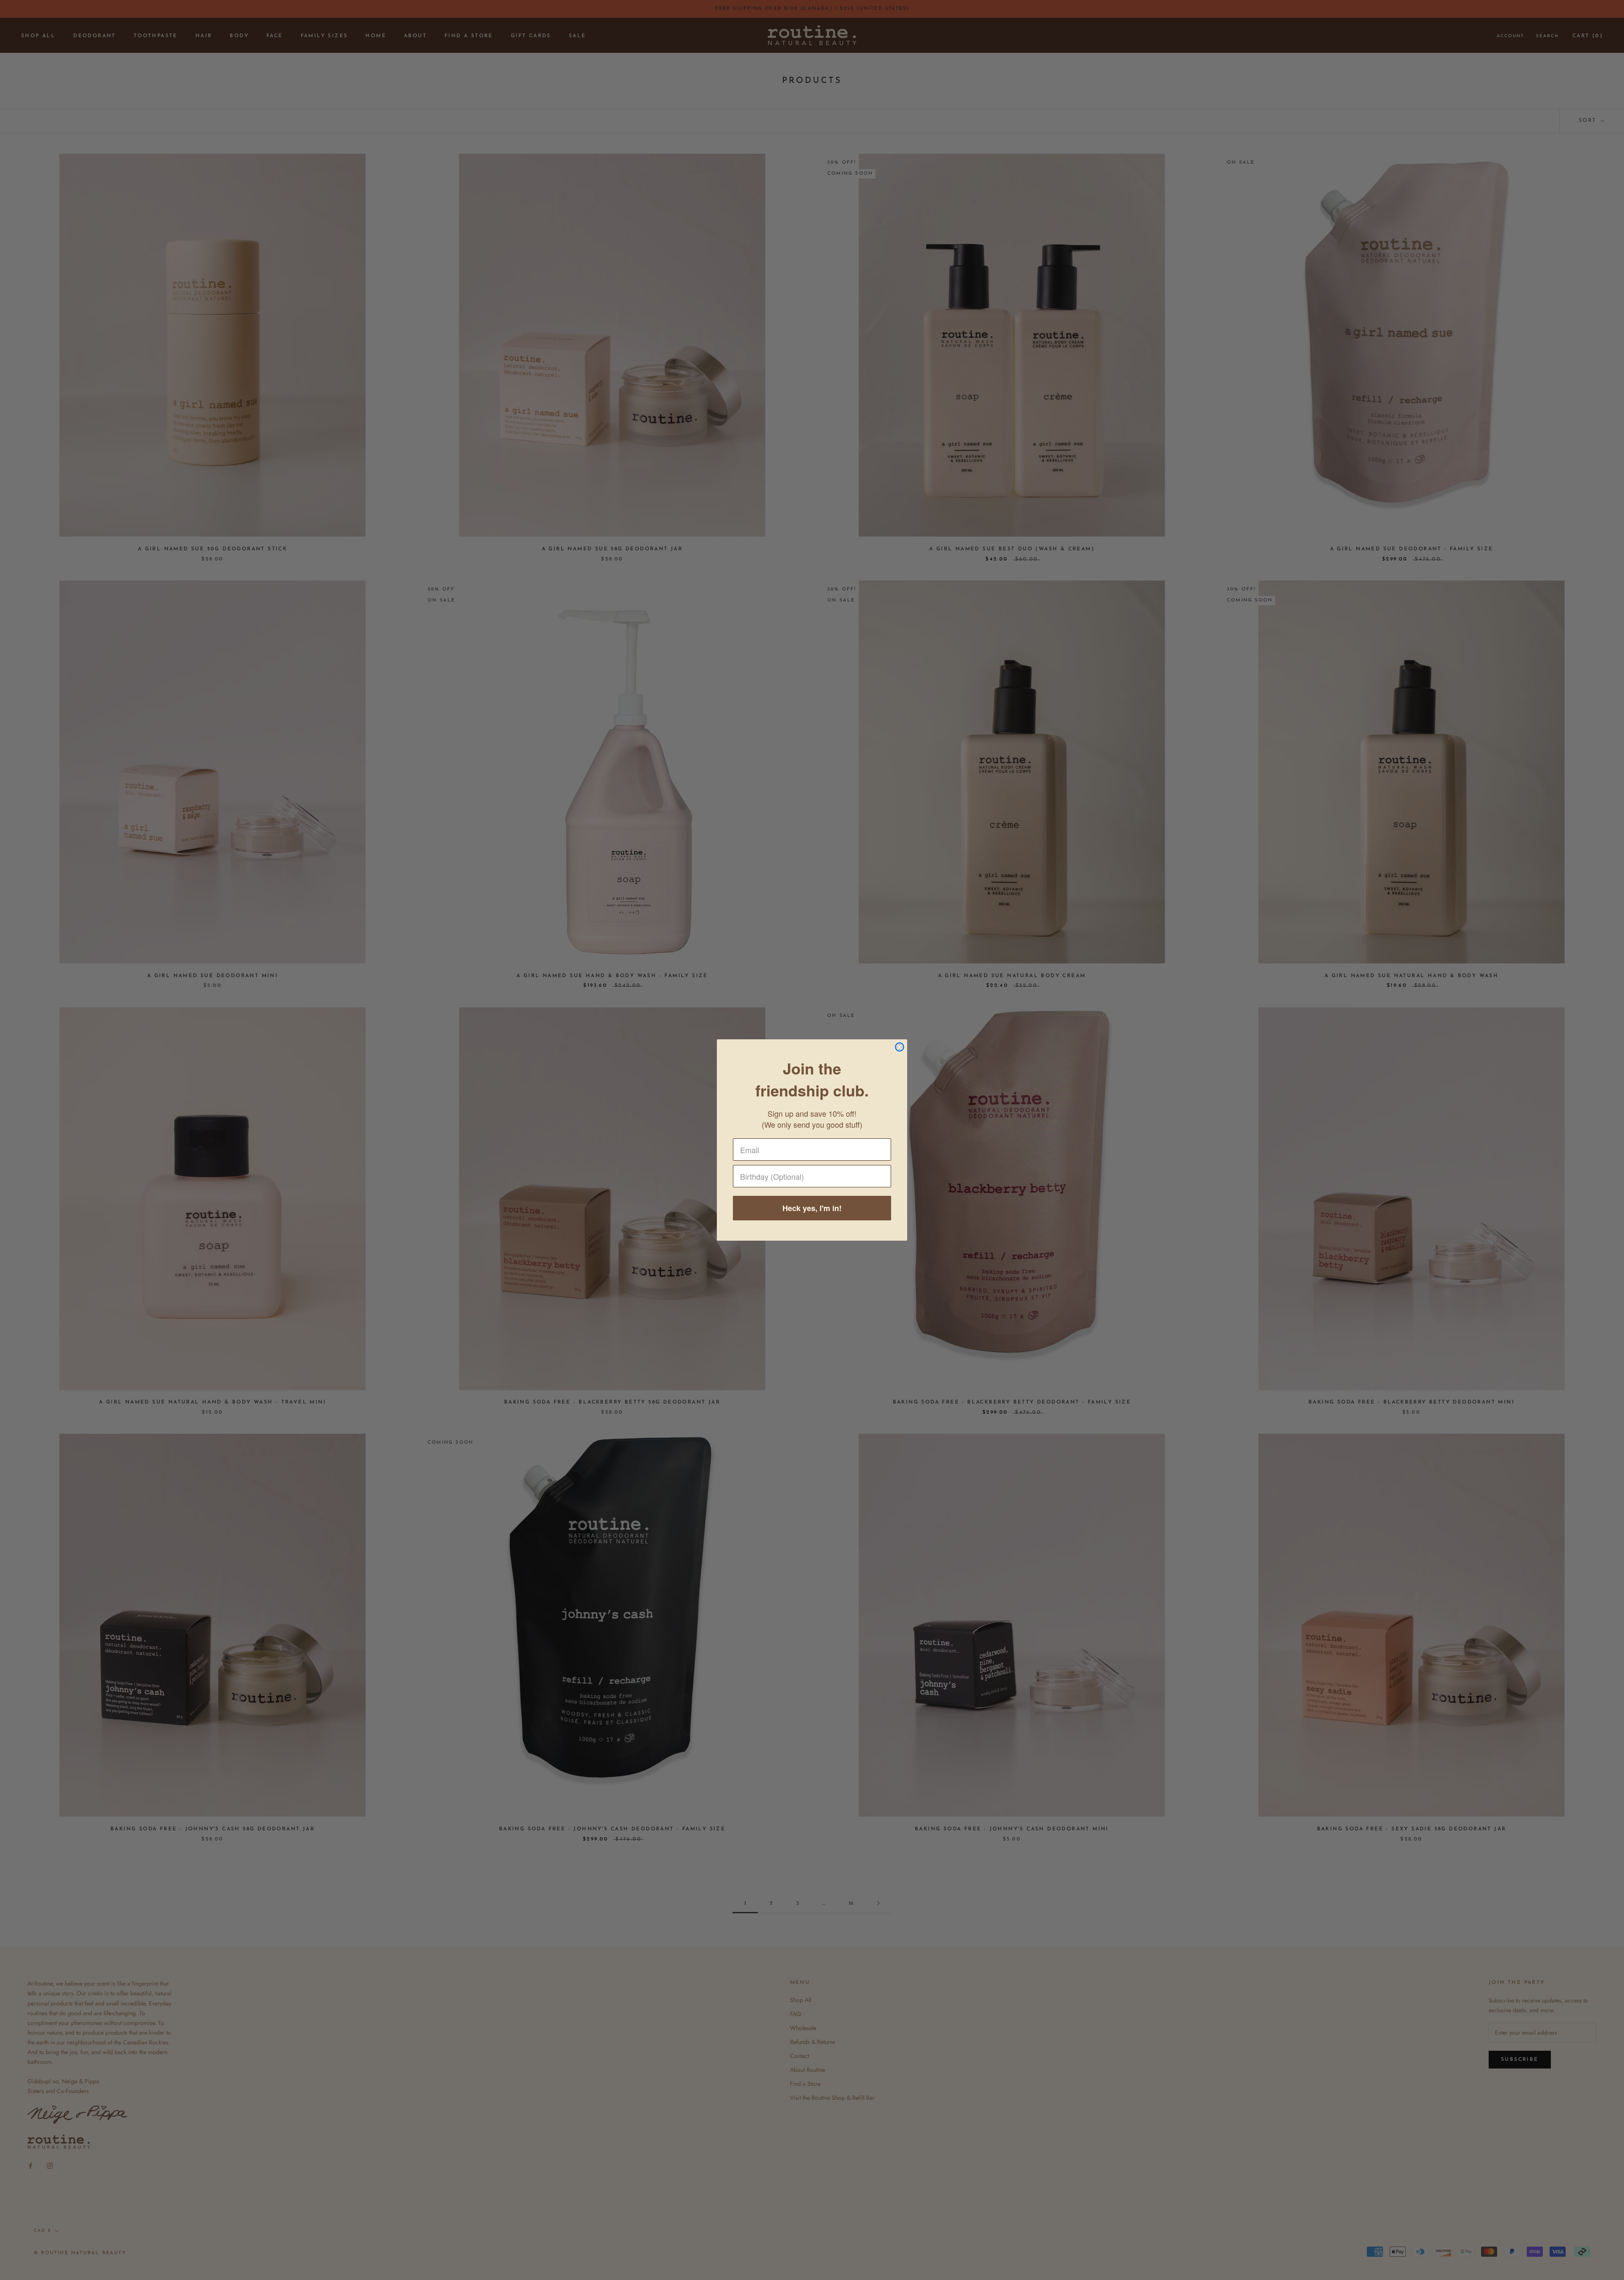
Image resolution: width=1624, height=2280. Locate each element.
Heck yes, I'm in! (812, 1208)
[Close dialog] (900, 1047)
